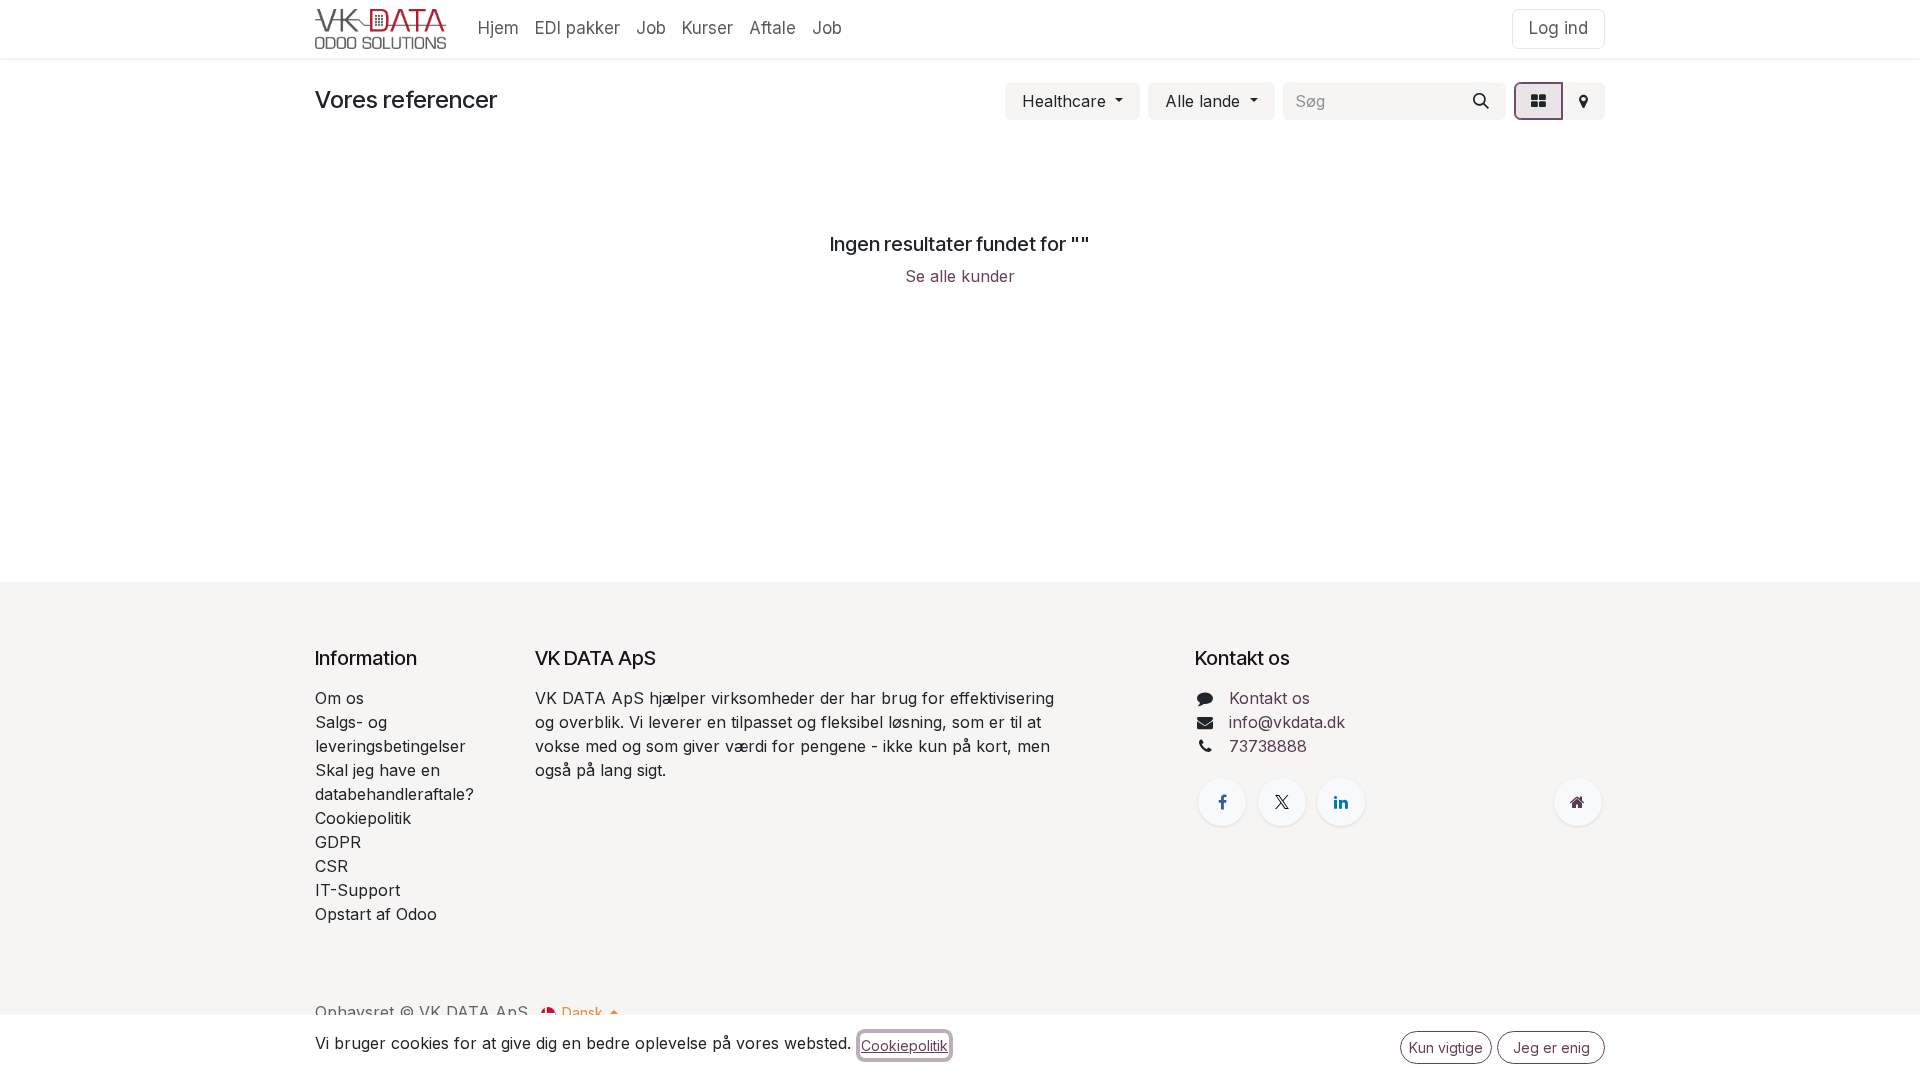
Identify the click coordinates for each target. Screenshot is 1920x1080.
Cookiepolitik (904, 1045)
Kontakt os (1269, 698)
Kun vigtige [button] (1446, 1047)
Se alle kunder (960, 276)
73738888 (1268, 746)
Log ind (1558, 28)
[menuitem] (498, 29)
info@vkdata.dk (1287, 722)
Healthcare (1064, 101)
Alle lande (1202, 101)
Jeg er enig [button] (1551, 1047)
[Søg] (1481, 101)
